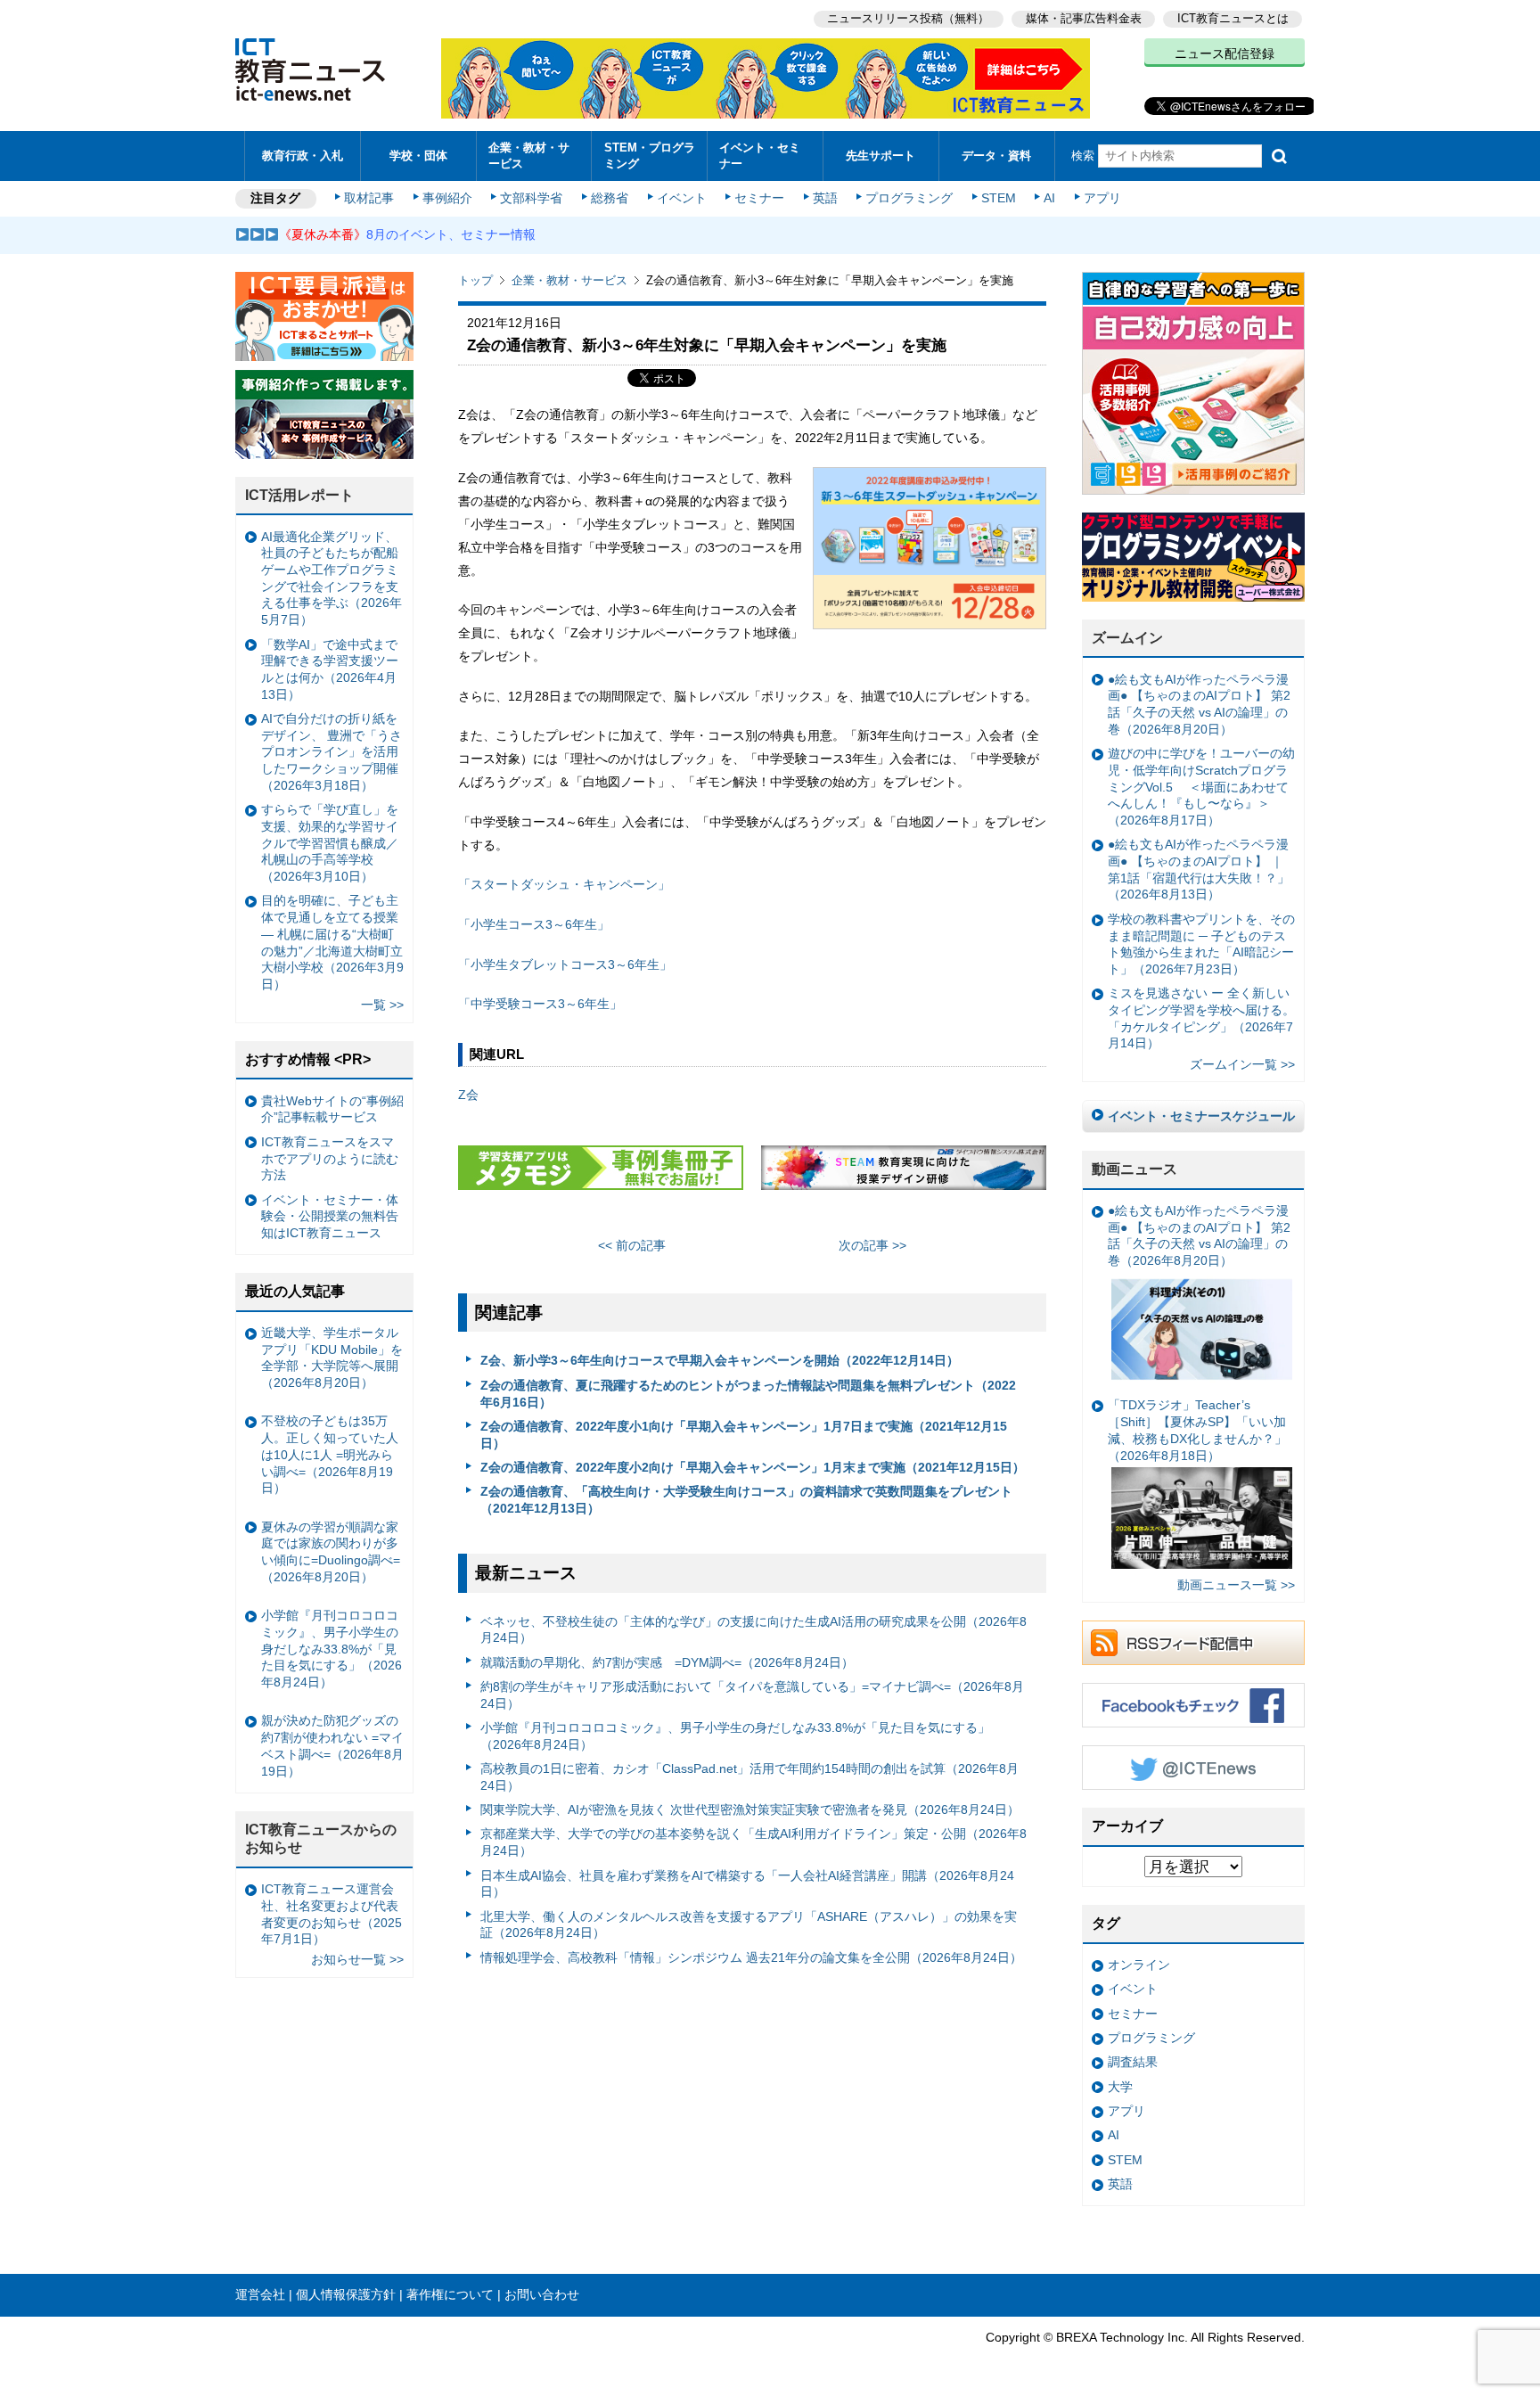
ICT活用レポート (299, 495)
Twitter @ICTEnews (1193, 1768)
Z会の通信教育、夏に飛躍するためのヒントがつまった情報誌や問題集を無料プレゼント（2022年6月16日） (748, 1394)
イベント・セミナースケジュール (1201, 1116)
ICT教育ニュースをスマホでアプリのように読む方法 (330, 1158)
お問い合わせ (542, 2294)
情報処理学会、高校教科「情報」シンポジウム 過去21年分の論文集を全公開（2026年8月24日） (751, 1957)
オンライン (1139, 1965)
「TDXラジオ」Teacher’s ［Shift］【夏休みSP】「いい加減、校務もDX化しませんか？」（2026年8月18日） (1197, 1430)
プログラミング (909, 198)
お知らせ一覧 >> (357, 1959)
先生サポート (881, 156)
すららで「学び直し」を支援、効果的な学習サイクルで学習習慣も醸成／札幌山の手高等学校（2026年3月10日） (330, 843)
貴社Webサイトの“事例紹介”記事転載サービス (332, 1109)
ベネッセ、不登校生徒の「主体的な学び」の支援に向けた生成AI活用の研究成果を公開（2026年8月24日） (754, 1630)
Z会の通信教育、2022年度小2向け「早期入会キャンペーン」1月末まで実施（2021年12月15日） (753, 1467)
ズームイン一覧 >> (1242, 1064)
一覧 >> (382, 1005)
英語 (825, 198)
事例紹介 (447, 198)
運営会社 (260, 2294)
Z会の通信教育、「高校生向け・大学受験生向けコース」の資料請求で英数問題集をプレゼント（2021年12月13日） (746, 1500)
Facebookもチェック (1193, 1705)
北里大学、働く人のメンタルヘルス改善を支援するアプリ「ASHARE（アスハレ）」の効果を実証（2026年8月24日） (749, 1925)
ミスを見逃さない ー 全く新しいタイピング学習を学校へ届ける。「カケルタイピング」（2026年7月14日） (1201, 1018)
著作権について (450, 2294)
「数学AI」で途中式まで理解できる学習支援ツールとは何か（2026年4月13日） (330, 669)
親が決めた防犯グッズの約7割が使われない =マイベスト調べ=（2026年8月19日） (332, 1745)
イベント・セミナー (760, 155)
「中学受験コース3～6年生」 (540, 1004)
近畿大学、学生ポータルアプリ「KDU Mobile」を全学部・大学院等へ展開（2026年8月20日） (332, 1358)
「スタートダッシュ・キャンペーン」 (564, 884)
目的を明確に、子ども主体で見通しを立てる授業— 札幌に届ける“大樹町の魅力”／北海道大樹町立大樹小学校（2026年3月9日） (332, 942)
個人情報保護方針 (346, 2294)
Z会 (468, 1095)
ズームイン (1127, 638)
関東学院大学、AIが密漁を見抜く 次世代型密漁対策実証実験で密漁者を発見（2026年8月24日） (750, 1809)
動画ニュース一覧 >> (1236, 1585)
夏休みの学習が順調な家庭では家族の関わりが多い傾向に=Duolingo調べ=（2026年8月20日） (331, 1552)
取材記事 (369, 198)
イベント (682, 198)
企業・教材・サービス (529, 155)
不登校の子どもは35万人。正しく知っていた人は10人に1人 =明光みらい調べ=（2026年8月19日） (330, 1454)
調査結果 (1133, 2062)
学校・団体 (418, 156)
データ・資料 (996, 156)
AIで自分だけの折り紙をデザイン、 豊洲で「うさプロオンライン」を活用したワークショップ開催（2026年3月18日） (332, 752)
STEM (999, 198)
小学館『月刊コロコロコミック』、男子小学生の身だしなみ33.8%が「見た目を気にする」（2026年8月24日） (735, 1736)
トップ (475, 280)
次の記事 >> (872, 1245)
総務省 (610, 198)
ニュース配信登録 (1225, 53)
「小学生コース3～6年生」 (534, 924)
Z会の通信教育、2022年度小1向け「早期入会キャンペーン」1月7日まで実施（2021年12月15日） (744, 1435)
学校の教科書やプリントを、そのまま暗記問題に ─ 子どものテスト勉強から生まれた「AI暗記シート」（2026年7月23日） (1201, 944)
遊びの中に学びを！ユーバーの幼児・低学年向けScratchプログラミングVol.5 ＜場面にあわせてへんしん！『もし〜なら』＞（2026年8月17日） (1201, 787)
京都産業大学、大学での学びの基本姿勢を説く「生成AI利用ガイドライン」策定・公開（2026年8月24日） (754, 1842)
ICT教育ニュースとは (1233, 18)
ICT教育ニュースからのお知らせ (321, 1839)
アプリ (1102, 198)
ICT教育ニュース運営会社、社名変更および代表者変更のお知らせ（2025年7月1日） (332, 1914)
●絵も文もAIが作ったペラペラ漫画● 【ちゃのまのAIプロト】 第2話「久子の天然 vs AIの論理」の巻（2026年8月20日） (1199, 704)
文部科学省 (531, 198)
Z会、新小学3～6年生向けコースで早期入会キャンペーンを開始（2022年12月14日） (720, 1360)
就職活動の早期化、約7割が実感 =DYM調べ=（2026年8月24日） (667, 1662)
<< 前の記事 (632, 1245)
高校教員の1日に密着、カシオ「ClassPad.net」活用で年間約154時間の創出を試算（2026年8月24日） (750, 1777)
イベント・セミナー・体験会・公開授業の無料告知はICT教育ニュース (330, 1216)
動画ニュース (1135, 1169)
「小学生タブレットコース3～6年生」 (565, 964)
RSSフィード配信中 (1193, 1643)
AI (1049, 198)
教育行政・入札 (303, 156)
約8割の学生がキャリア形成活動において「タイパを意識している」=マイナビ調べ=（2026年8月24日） (752, 1695)
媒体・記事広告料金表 (1084, 18)
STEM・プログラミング (650, 155)
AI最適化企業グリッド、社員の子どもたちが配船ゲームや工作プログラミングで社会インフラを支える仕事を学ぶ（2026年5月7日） (332, 578)
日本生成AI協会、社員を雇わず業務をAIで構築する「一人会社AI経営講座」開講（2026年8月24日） (747, 1884)
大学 (1120, 2087)
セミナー (759, 198)
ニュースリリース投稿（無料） (908, 18)
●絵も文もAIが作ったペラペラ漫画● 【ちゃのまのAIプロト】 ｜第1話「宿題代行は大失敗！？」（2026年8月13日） (1199, 869)
